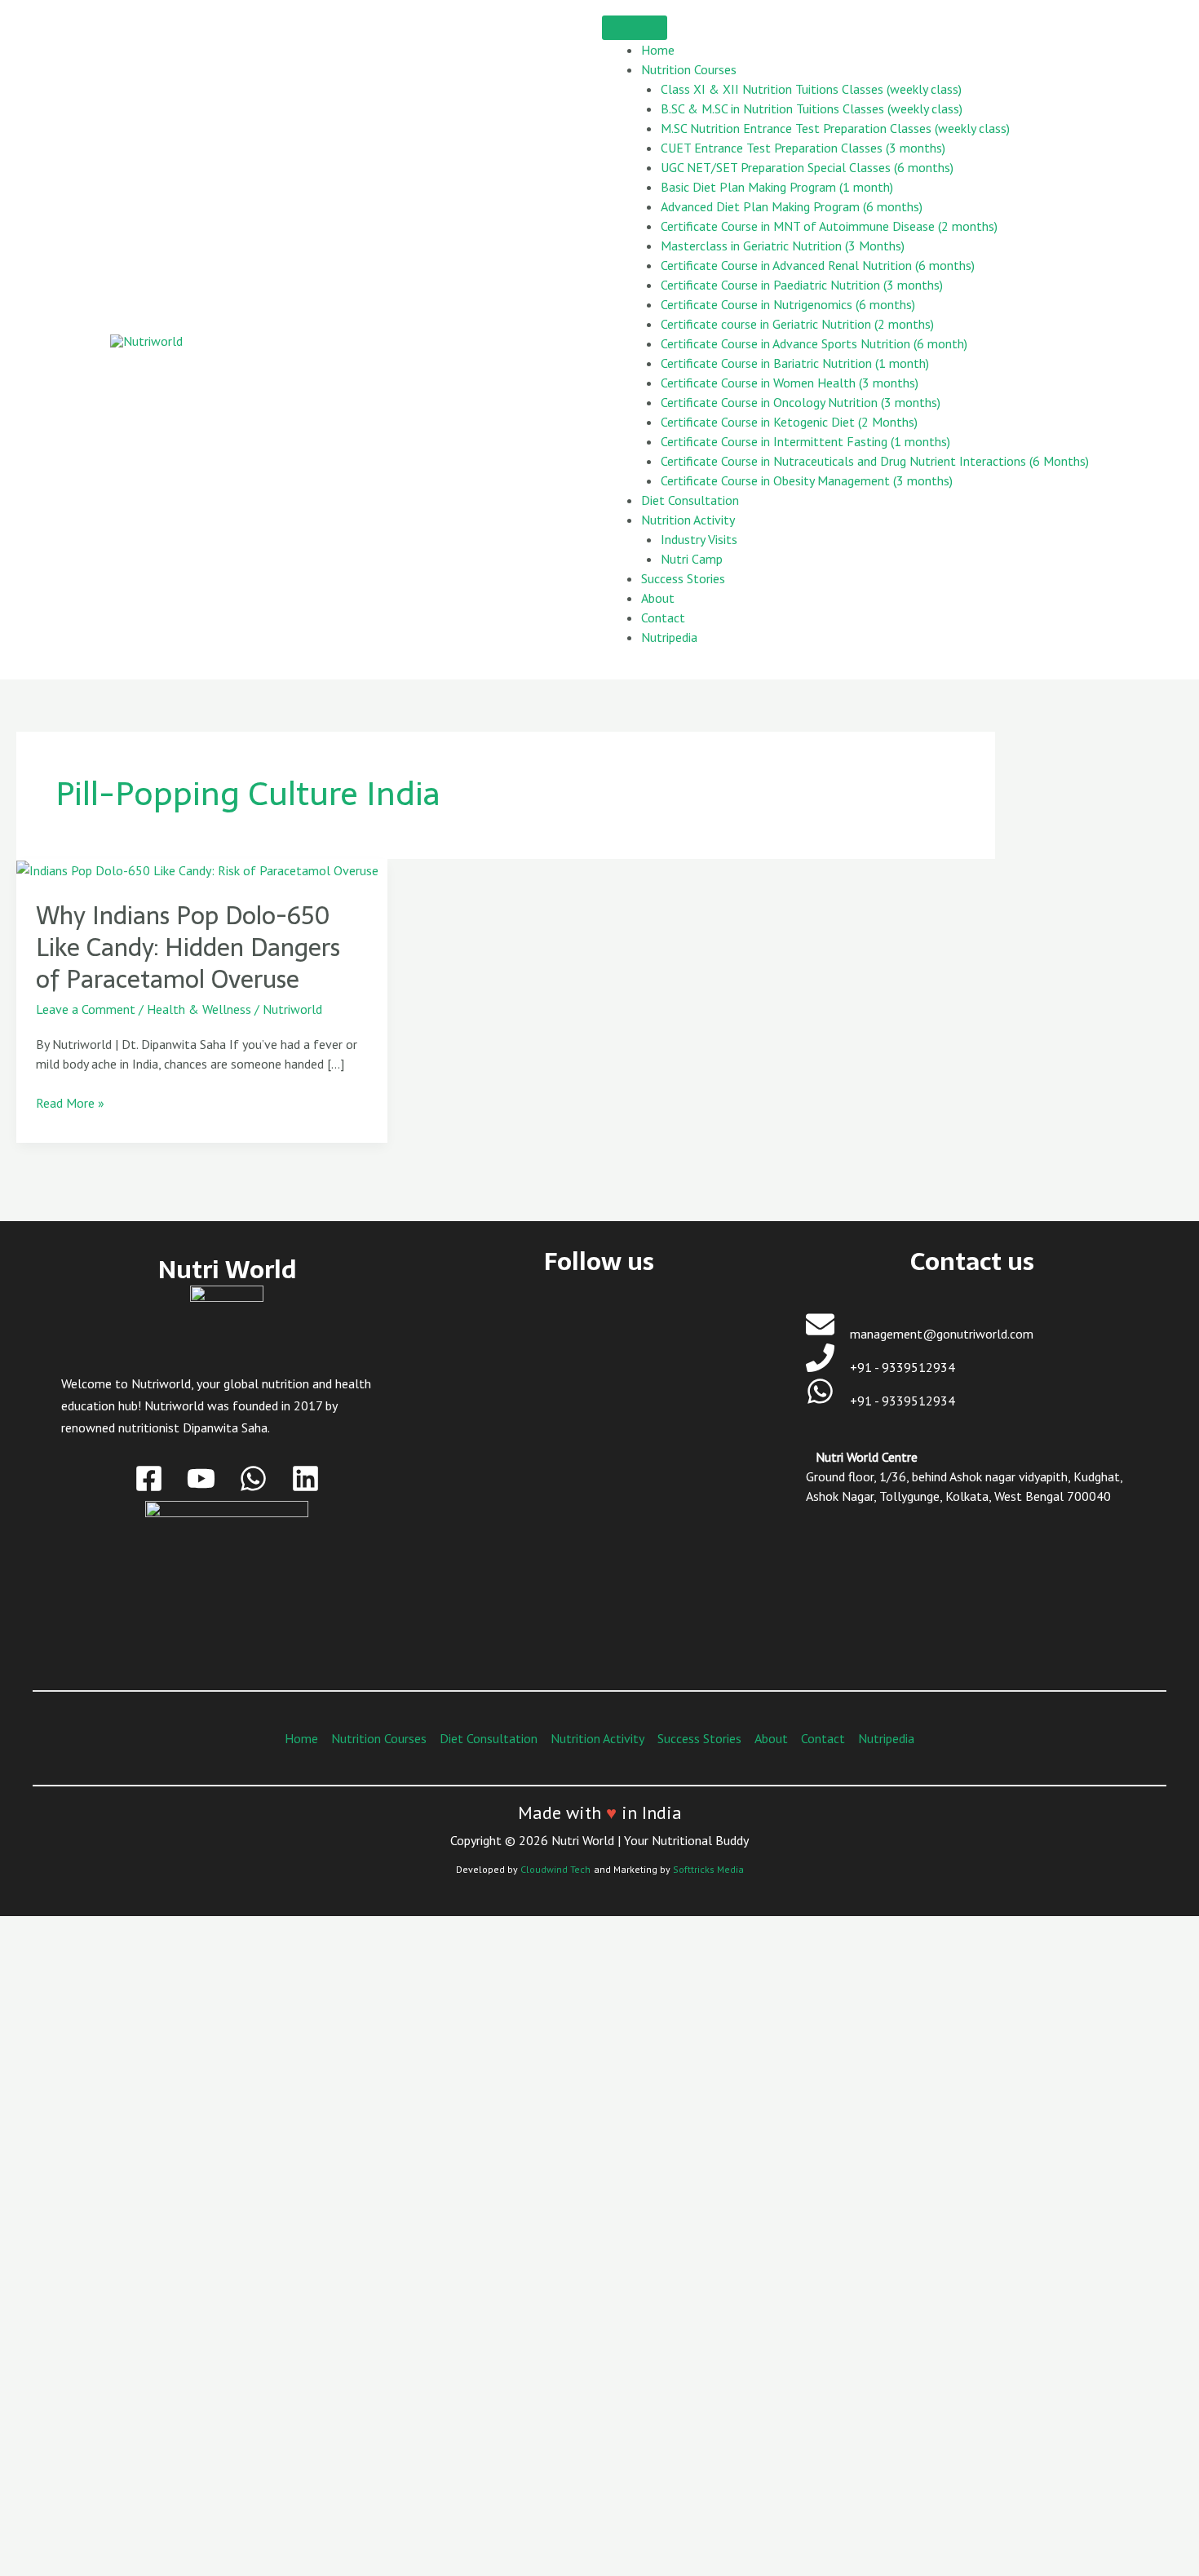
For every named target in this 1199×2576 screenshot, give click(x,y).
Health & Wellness (199, 1009)
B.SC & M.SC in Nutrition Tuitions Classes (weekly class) (812, 108)
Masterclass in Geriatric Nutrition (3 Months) (783, 246)
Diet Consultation (690, 500)
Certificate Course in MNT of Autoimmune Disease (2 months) (829, 226)
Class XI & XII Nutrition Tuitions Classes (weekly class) (811, 89)
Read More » (70, 1102)
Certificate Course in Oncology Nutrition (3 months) (801, 402)
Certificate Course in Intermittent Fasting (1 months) (805, 441)
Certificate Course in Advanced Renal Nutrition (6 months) (818, 265)
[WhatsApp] (253, 1478)
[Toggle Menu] (635, 28)
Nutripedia (669, 637)
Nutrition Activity (688, 520)
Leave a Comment (86, 1009)
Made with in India (600, 1812)
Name (94, 2260)
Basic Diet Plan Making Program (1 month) (777, 187)
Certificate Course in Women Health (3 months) (790, 383)
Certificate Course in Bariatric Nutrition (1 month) (795, 363)
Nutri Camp (692, 559)
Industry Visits (699, 539)
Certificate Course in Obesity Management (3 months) (807, 480)
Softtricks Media (708, 1869)
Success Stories (683, 578)
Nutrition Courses (689, 69)
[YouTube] (201, 1478)
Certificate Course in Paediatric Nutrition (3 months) (802, 285)
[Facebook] (149, 1478)
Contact (663, 617)
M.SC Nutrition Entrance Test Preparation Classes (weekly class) (835, 128)
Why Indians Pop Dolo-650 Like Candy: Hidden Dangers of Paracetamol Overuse (188, 947)
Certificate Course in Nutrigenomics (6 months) (788, 304)
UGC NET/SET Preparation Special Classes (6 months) (807, 167)
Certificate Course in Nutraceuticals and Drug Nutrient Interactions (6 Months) (875, 461)
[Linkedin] (305, 1478)
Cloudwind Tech (555, 1869)
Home (658, 50)
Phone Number (118, 2393)
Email (93, 2326)
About (658, 598)
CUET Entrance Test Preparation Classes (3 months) (803, 148)
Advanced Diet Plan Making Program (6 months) (792, 206)
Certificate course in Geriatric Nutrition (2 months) (797, 324)
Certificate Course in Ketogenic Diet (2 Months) (789, 422)
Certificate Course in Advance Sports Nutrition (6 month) (814, 343)
